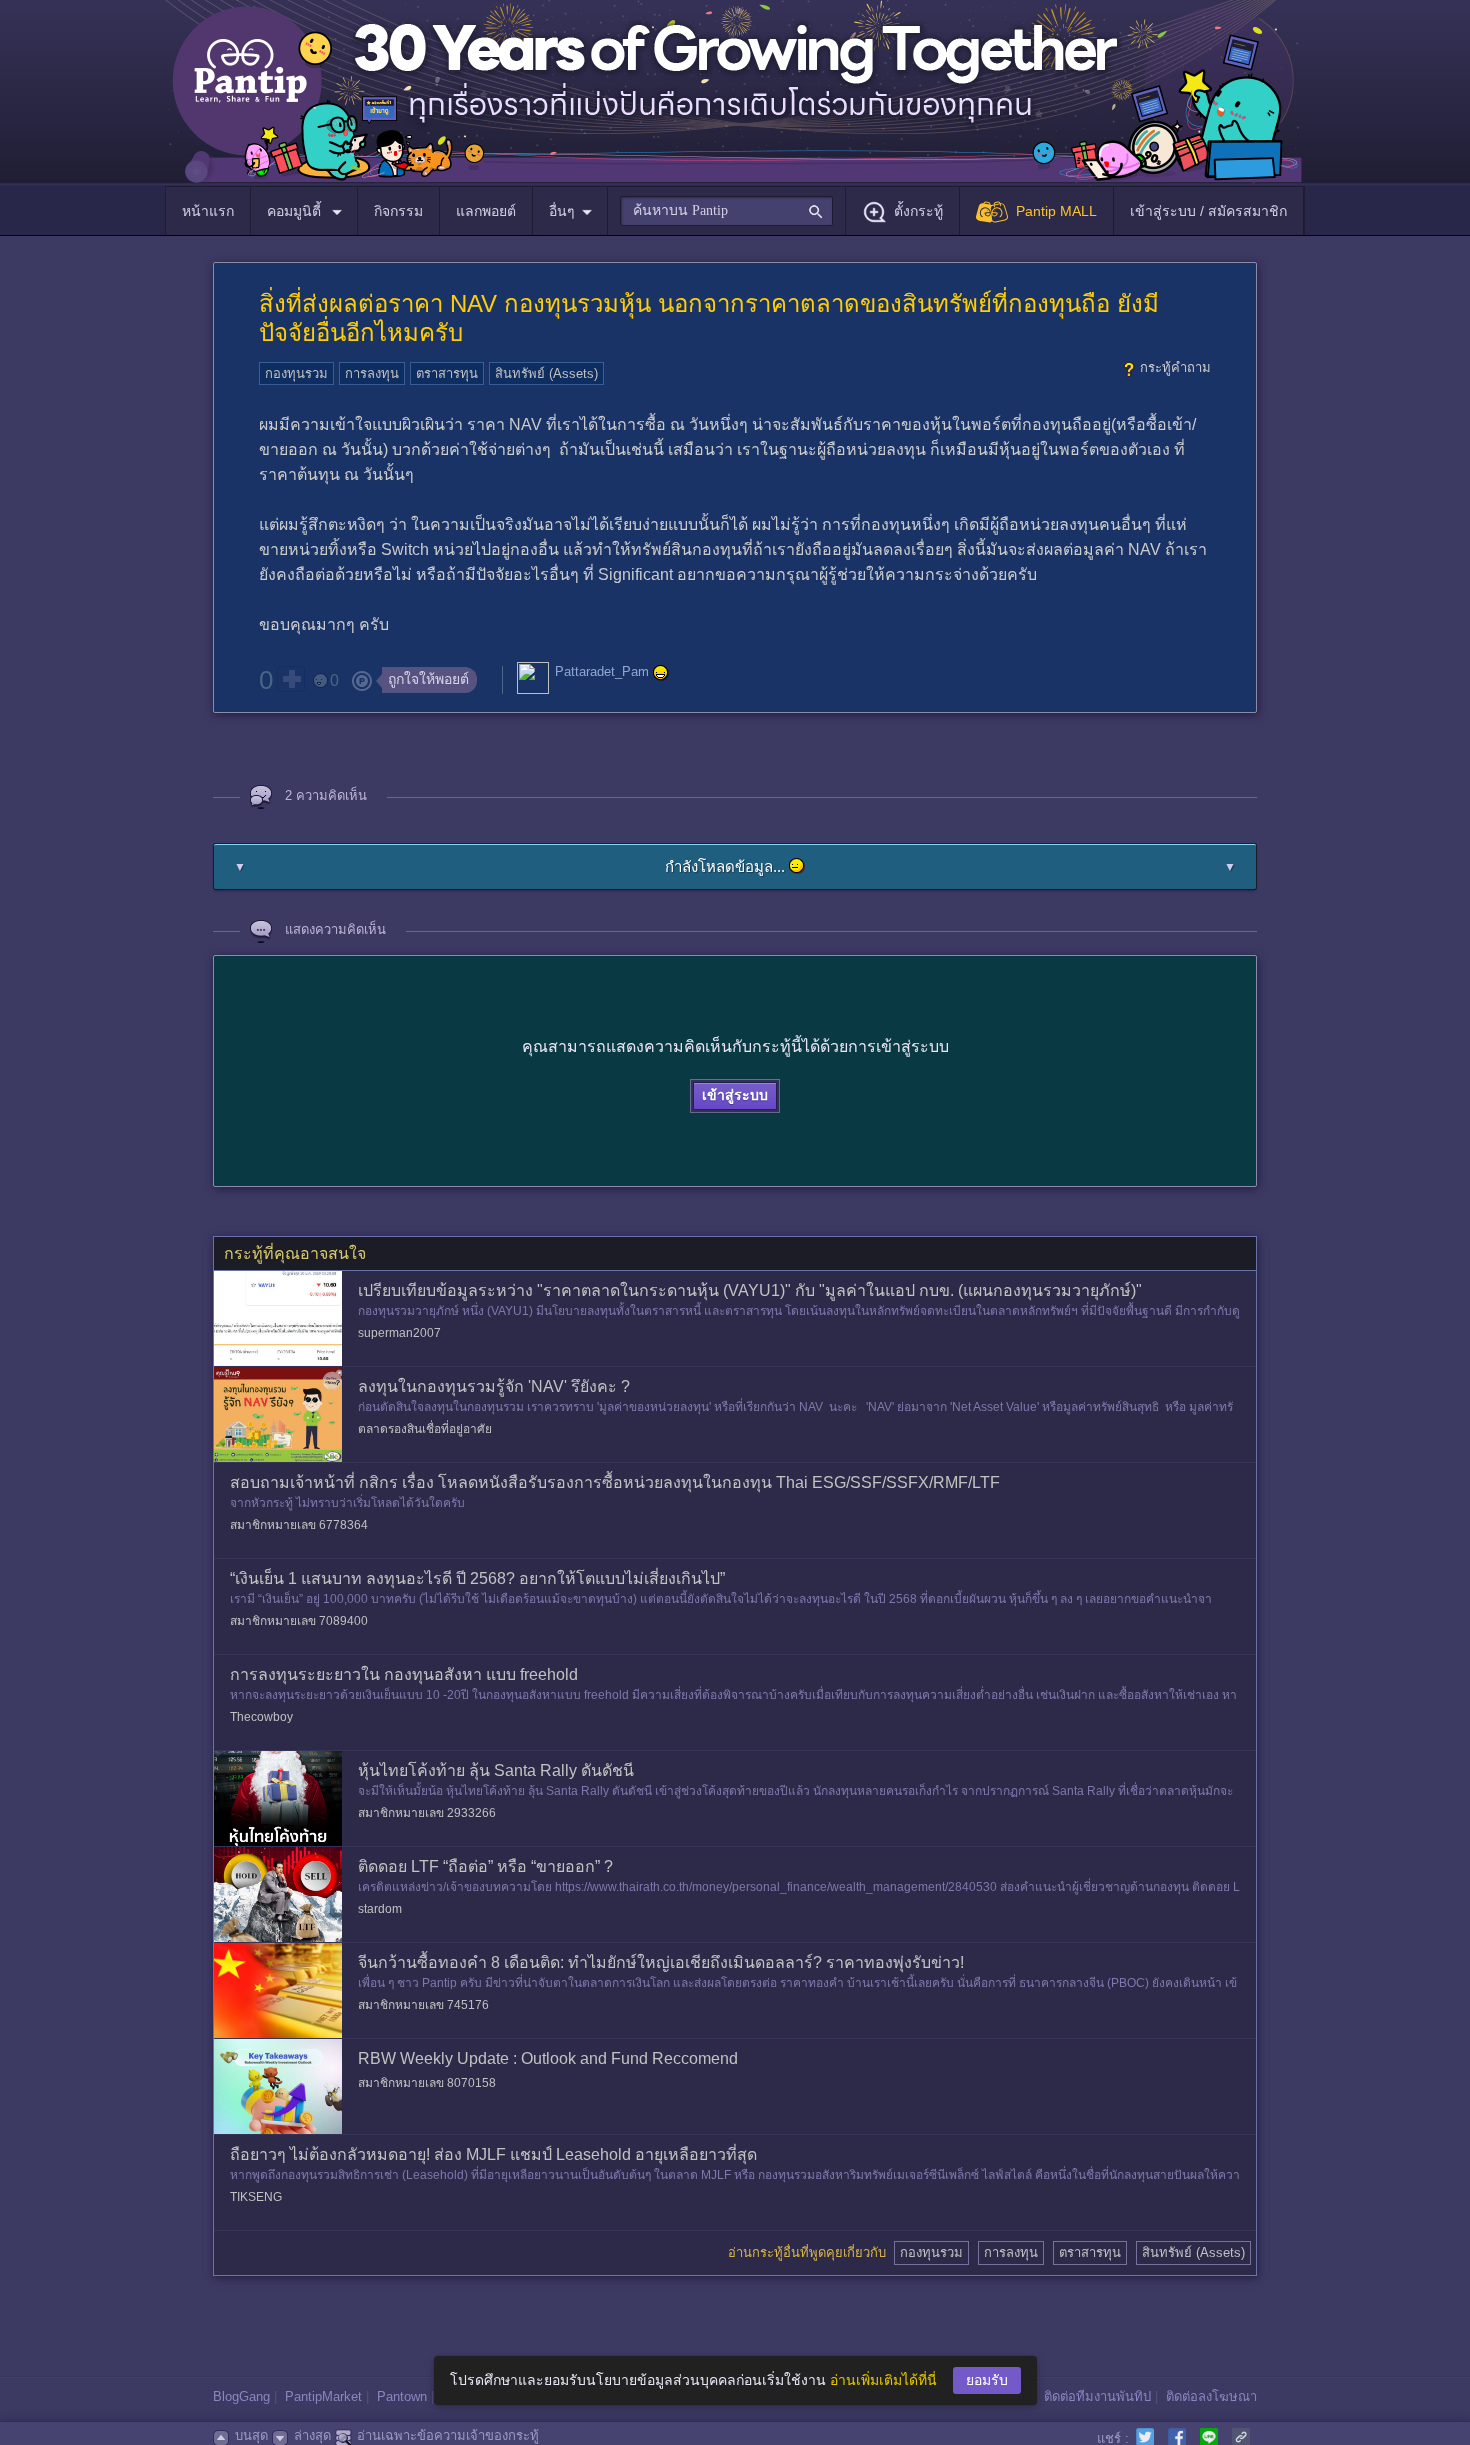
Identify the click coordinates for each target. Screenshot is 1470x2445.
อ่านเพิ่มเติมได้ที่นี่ (883, 2380)
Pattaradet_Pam (602, 672)
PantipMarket (323, 2396)
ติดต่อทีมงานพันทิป (1097, 2396)
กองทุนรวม (296, 373)
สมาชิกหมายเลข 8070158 (427, 2083)
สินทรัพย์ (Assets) (546, 373)
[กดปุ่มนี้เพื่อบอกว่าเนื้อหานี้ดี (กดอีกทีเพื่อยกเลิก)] (291, 679)
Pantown (402, 2396)
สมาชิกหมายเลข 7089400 (299, 1621)
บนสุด (251, 2435)
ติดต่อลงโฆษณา (1211, 2396)
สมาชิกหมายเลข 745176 (423, 2005)
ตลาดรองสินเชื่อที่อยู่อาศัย (425, 1429)
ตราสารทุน (447, 373)
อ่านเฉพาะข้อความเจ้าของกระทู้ (448, 2435)
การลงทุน (372, 373)
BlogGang (241, 2396)
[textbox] (726, 211)
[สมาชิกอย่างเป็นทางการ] (661, 673)
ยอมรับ (987, 2380)
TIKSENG (256, 2197)
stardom (380, 1909)
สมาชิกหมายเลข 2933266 (427, 1813)
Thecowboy (261, 1717)
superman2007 (399, 1333)
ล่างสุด (312, 2435)
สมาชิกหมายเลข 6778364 (299, 1525)
